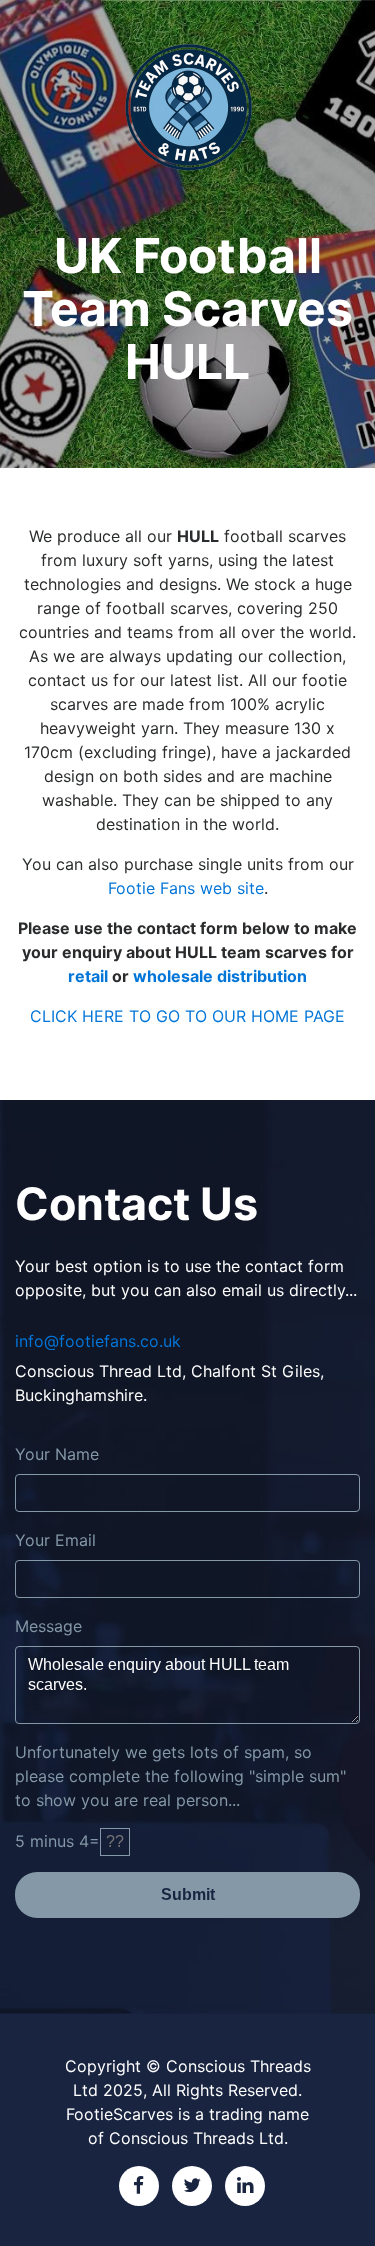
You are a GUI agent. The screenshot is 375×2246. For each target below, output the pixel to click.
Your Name (57, 1454)
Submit (188, 1894)
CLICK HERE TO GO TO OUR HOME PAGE (187, 1016)
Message (48, 1626)
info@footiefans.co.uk (98, 1341)
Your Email (55, 1540)
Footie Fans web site (186, 888)
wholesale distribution (220, 976)
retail (88, 976)
